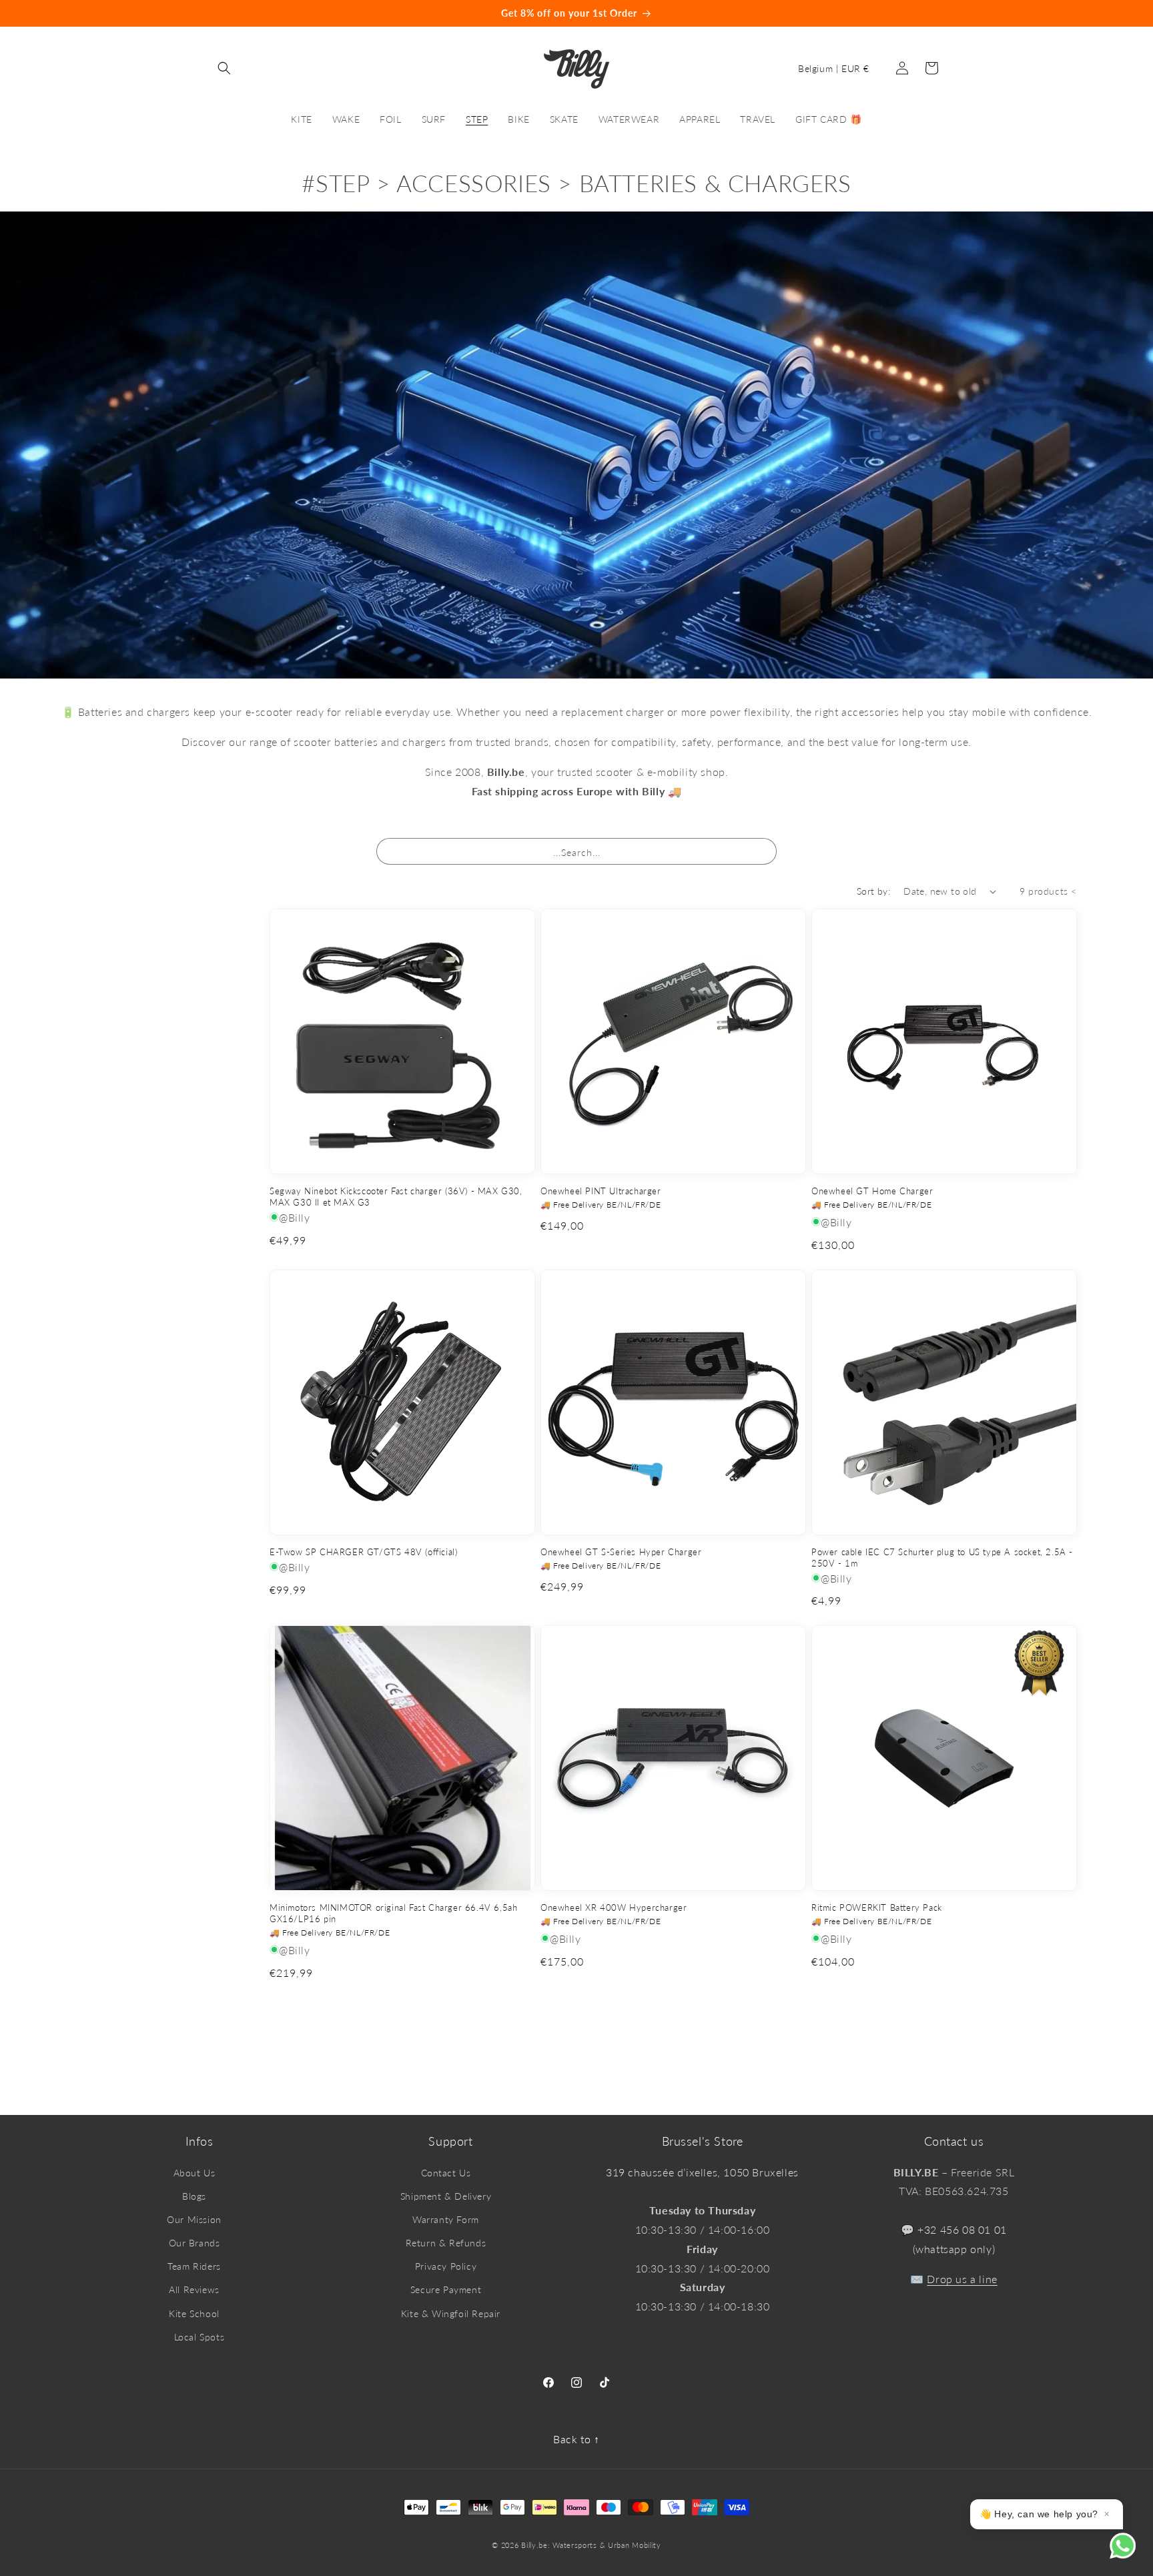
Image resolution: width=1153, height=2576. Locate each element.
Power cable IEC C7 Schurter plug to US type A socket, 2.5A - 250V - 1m (942, 1558)
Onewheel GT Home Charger (872, 1191)
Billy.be (534, 2545)
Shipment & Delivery (446, 2196)
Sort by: (873, 891)
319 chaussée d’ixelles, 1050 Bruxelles (702, 2172)
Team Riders (194, 2266)
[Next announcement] (1106, 13)
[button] (224, 68)
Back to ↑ (576, 2439)
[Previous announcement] (47, 13)
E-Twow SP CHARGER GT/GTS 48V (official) (363, 1552)
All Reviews (194, 2289)
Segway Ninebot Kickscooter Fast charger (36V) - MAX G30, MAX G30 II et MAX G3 (396, 1197)
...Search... (577, 852)
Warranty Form (446, 2219)
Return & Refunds (446, 2243)
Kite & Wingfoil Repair (451, 2313)
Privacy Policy (446, 2266)
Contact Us (446, 2173)
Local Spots (200, 2337)
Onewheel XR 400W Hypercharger (614, 1907)
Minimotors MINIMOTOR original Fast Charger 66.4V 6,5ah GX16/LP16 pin (393, 1913)
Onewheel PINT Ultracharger (601, 1191)
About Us (195, 2173)
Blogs (194, 2196)
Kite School (194, 2313)
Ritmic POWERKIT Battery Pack (877, 1907)
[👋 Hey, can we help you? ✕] (1131, 2554)
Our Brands (195, 2243)
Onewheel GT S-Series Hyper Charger (621, 1552)
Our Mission (194, 2219)
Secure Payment (446, 2289)
